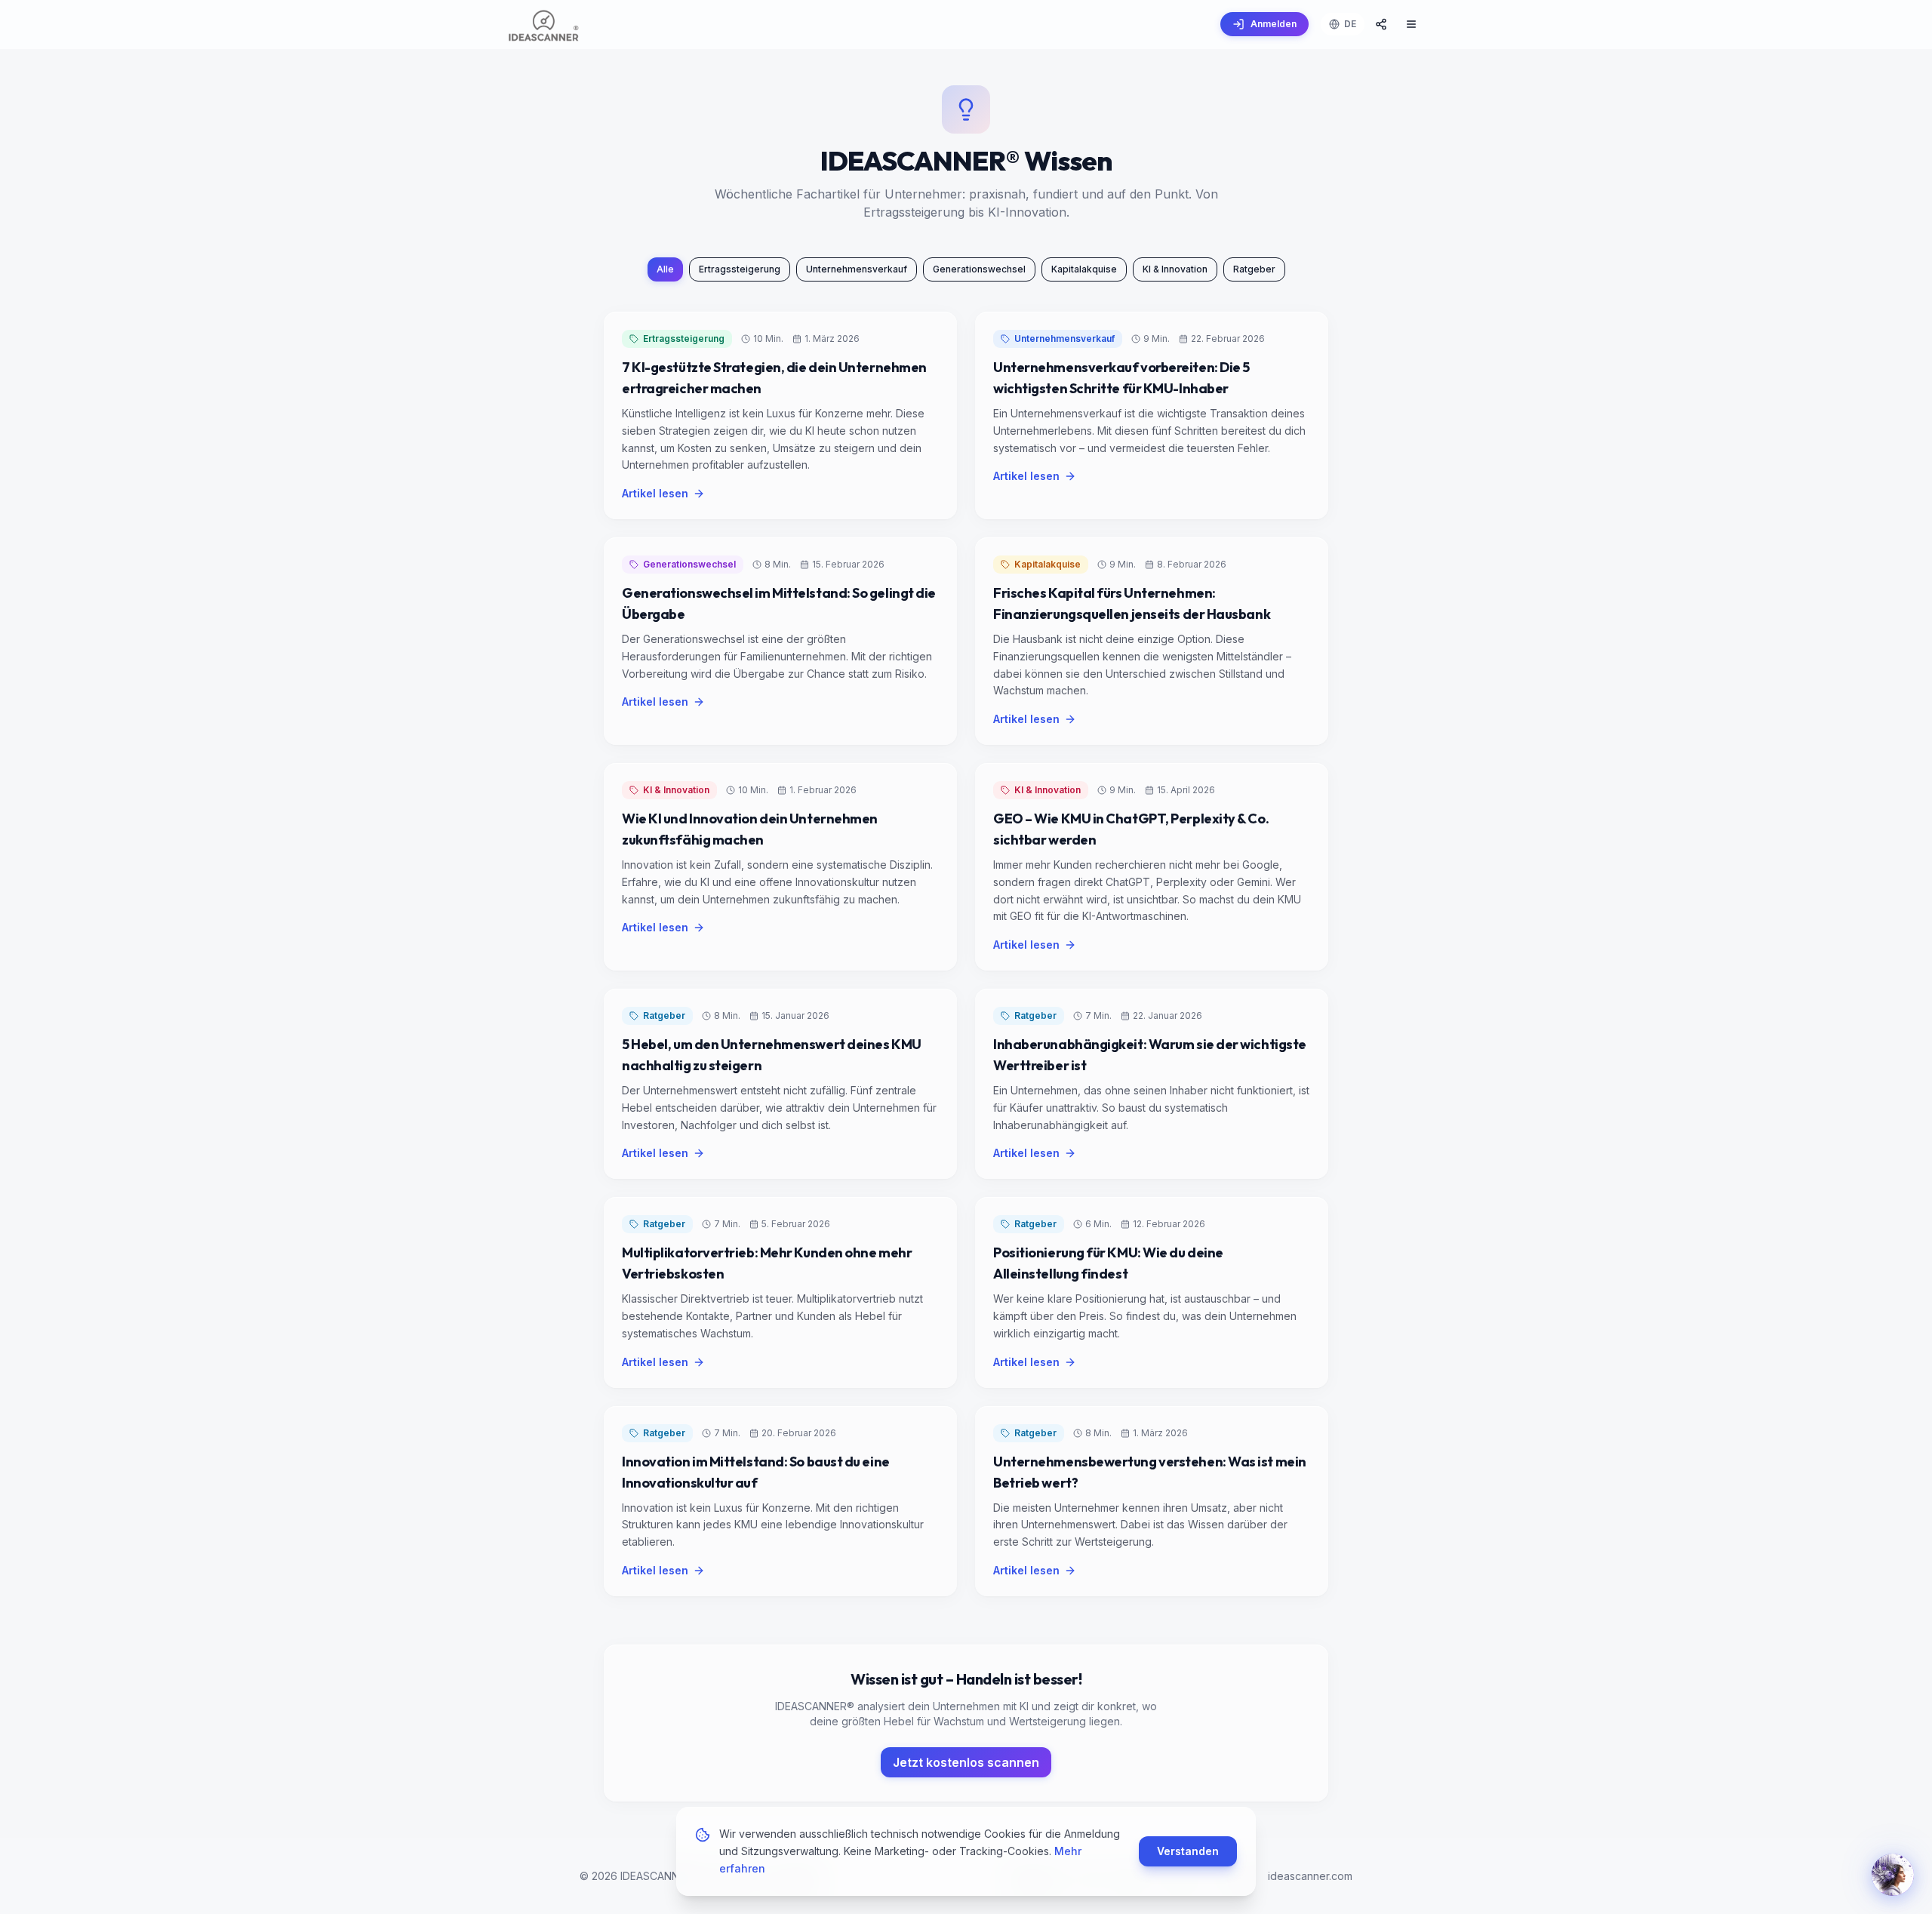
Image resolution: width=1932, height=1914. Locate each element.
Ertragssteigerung (740, 269)
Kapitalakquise (1084, 269)
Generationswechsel (979, 269)
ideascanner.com (1310, 1876)
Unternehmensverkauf (857, 269)
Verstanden (1188, 1851)
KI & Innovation (1175, 269)
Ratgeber (1254, 269)
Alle (665, 269)
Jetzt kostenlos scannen (966, 1762)
